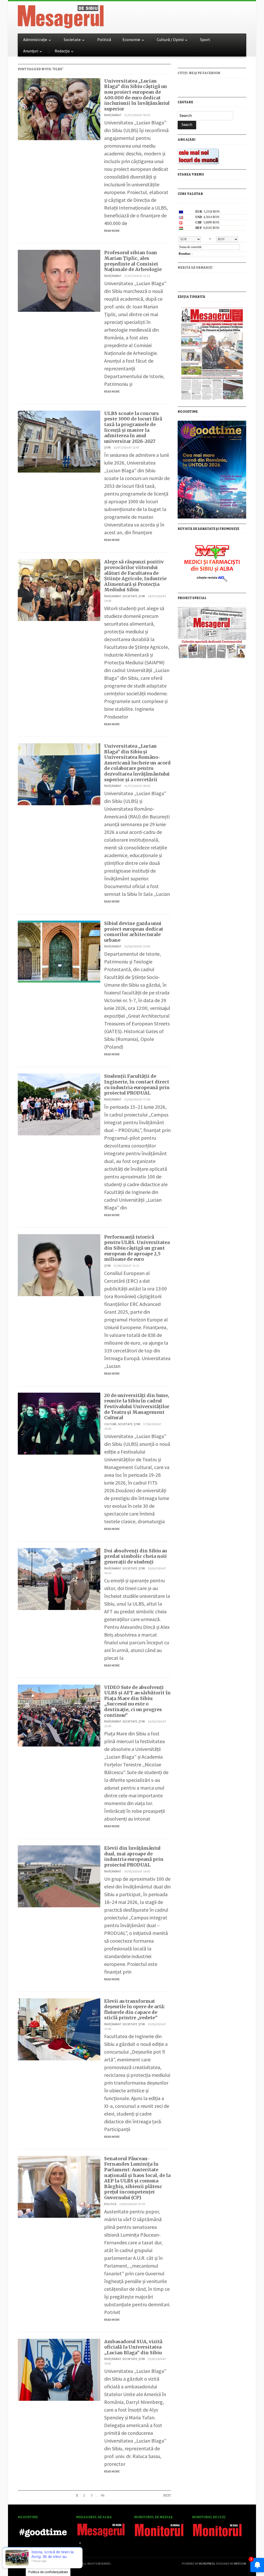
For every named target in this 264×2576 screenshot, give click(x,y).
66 (103, 2495)
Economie (131, 39)
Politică (104, 39)
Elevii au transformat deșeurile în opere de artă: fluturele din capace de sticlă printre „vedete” (135, 2009)
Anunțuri (31, 51)
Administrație (35, 39)
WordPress (207, 2563)
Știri (107, 447)
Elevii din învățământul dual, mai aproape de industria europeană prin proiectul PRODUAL (134, 1856)
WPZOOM (240, 2563)
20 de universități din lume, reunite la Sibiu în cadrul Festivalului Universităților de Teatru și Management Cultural (137, 1406)
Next (167, 2495)
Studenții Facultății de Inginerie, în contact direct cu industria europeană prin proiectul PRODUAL (137, 1084)
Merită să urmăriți (195, 268)
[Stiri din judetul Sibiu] (61, 16)
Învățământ (113, 115)
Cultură (110, 1424)
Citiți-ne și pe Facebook (199, 73)
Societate (72, 39)
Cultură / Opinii (170, 39)
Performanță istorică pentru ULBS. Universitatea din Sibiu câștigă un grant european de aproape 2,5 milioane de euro (137, 1248)
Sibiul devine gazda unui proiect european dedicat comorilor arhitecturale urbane (134, 932)
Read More (112, 231)
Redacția (62, 51)
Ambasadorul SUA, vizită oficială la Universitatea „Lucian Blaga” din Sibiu (133, 2347)
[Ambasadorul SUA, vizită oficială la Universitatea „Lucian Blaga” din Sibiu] (59, 2369)
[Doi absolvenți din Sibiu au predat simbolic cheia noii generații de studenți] (59, 1578)
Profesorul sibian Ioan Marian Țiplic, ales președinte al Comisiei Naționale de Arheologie (133, 261)
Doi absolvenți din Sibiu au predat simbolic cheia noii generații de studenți (135, 1556)
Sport (205, 39)
